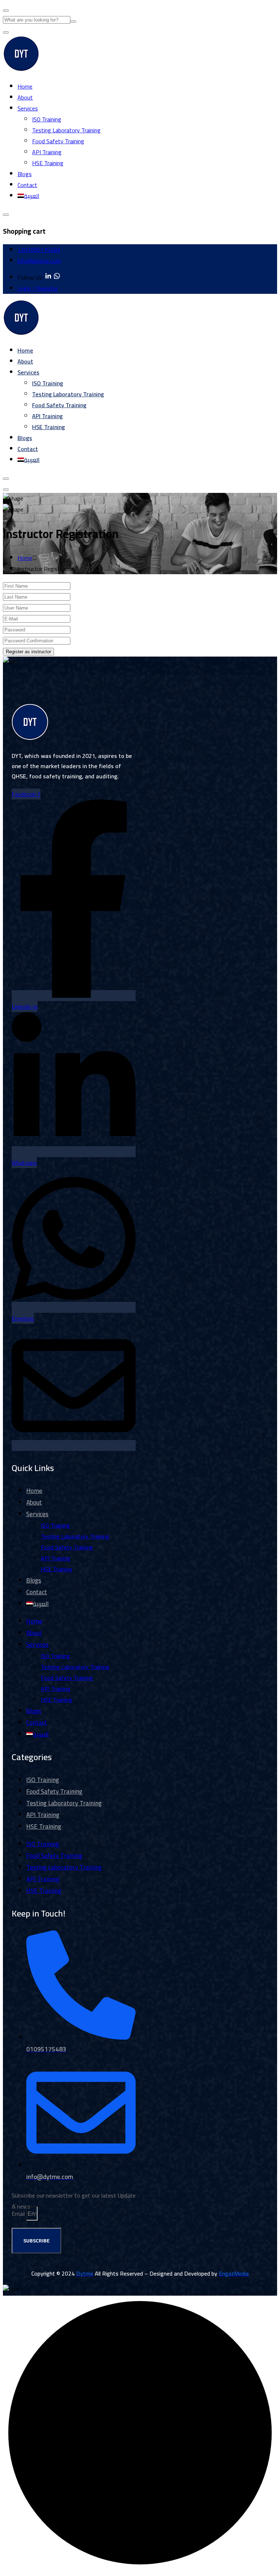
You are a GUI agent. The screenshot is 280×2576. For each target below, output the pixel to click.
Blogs (25, 174)
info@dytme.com (39, 261)
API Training (47, 152)
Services (28, 108)
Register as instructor (28, 652)
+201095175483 (39, 250)
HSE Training (48, 163)
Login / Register (38, 288)
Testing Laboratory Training (66, 130)
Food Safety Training (58, 141)
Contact (27, 185)
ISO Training (47, 119)
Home (25, 86)
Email (19, 2214)
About (25, 97)
